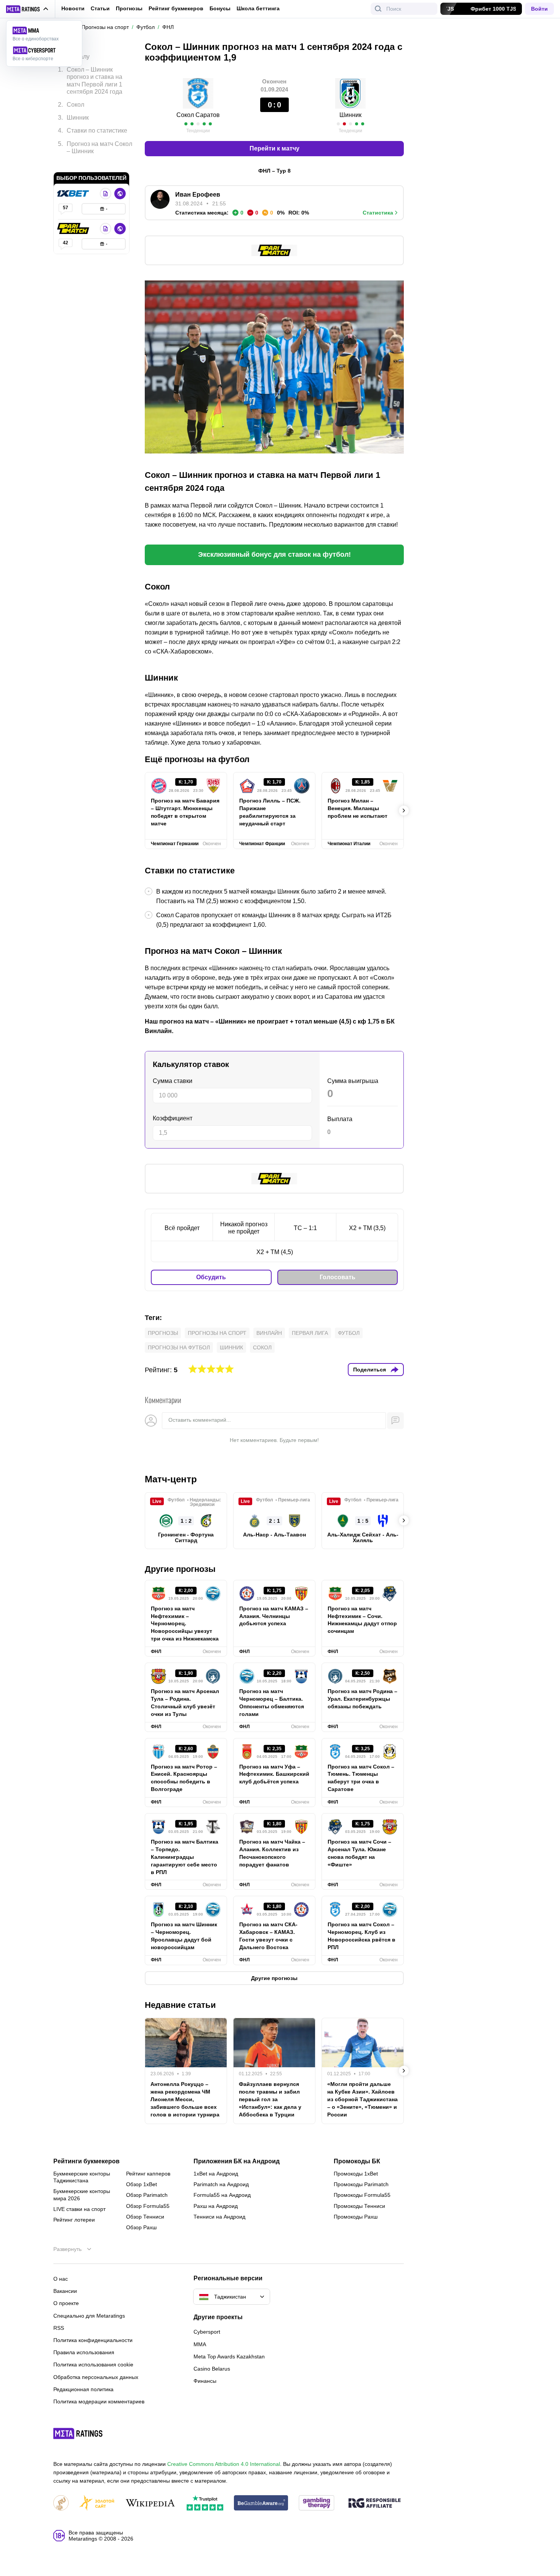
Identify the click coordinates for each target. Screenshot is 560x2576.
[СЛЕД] (404, 811)
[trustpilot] (205, 2503)
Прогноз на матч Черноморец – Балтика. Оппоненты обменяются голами (272, 1703)
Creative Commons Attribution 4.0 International (224, 2464)
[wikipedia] (150, 2503)
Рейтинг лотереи (74, 2220)
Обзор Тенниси (145, 2217)
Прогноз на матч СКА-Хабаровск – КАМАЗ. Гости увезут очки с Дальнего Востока (268, 1936)
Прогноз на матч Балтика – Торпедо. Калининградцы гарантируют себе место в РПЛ (185, 1857)
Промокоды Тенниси (359, 2206)
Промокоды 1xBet (356, 2174)
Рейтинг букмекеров (176, 8)
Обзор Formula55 (148, 2206)
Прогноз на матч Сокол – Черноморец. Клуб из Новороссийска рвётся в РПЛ (362, 1936)
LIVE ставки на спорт (79, 2209)
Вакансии (65, 2291)
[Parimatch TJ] (74, 217)
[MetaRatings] (78, 2433)
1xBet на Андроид (216, 2174)
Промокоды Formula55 (362, 2195)
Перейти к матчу (274, 148)
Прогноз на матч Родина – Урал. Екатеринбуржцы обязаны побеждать (362, 1699)
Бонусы (220, 8)
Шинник (231, 1347)
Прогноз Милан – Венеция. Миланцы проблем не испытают (358, 808)
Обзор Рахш (141, 2227)
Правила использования (84, 2352)
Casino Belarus (212, 2369)
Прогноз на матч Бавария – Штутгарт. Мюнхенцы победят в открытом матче (185, 812)
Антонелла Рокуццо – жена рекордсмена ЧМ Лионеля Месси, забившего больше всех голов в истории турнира (185, 2099)
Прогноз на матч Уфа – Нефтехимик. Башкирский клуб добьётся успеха (274, 1774)
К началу (77, 51)
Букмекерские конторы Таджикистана (82, 2177)
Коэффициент (173, 1118)
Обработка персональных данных (96, 2377)
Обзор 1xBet (142, 2184)
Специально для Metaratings (89, 2316)
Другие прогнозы (180, 1569)
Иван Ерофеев (198, 195)
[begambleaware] (261, 2503)
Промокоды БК (357, 2161)
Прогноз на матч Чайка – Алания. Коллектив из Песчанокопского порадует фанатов (272, 1853)
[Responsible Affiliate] (374, 2504)
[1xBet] (74, 182)
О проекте (66, 2303)
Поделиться (370, 1370)
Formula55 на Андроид (222, 2195)
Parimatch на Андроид (221, 2184)
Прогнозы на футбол (179, 1347)
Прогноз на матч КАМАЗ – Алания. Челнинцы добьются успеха (274, 1616)
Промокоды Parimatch (361, 2184)
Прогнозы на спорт (217, 1333)
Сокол (262, 1347)
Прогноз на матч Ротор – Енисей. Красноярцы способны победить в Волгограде (184, 1778)
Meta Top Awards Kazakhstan (229, 2357)
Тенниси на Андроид (219, 2217)
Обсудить (211, 1277)
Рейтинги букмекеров (86, 2161)
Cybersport (207, 2332)
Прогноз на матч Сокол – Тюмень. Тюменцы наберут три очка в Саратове (361, 1778)
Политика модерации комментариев (99, 2401)
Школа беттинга (258, 8)
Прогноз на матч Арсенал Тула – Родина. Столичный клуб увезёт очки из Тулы (185, 1703)
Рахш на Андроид (216, 2206)
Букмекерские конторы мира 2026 (82, 2195)
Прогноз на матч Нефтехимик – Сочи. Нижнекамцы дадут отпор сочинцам (362, 1620)
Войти (539, 9)
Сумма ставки (173, 1081)
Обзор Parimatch (147, 2195)
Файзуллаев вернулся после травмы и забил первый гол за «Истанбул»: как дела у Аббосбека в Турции (270, 2099)
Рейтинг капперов (148, 2174)
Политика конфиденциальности (93, 2340)
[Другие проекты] (27, 9)
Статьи (100, 8)
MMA (200, 2344)
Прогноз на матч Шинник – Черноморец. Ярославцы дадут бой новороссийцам (184, 1936)
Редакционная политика (83, 2389)
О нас (61, 2279)
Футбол (349, 1333)
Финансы (205, 2381)
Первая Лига (310, 1333)
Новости (73, 8)
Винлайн (269, 1333)
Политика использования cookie (93, 2365)
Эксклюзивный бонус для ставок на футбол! (274, 554)
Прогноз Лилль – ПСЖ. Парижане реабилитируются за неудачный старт (270, 812)
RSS (59, 2328)
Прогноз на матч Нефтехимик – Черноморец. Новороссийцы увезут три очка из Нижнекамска (185, 1624)
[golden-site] (97, 2503)
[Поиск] (378, 9)
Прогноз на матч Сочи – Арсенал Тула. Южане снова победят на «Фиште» (359, 1853)
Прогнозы (129, 8)
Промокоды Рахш (356, 2217)
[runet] (61, 2503)
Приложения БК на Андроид (237, 2161)
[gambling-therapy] (317, 2503)
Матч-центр (171, 1479)
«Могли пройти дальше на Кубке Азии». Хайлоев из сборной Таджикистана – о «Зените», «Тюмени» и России (362, 2099)
